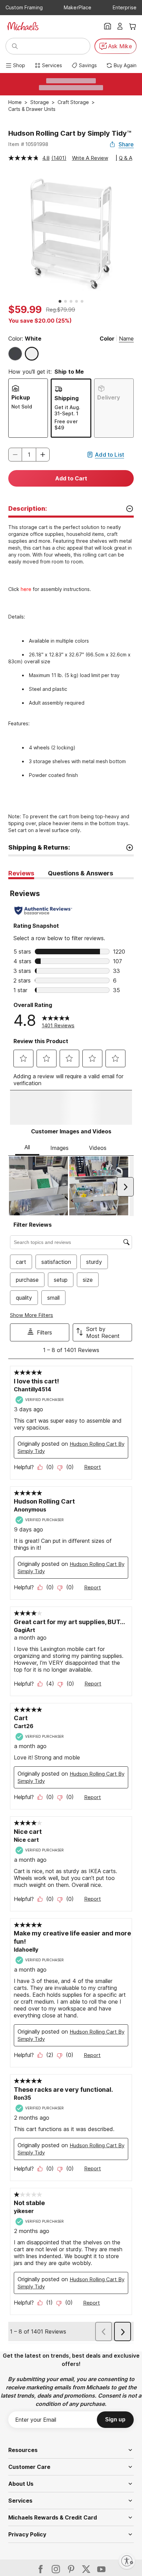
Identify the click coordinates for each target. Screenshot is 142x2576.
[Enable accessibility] (127, 2561)
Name (126, 339)
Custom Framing (24, 7)
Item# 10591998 (28, 144)
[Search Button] (15, 46)
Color (107, 339)
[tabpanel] (71, 1634)
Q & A (126, 158)
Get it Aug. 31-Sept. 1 (67, 410)
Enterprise (125, 7)
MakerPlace (78, 7)
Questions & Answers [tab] (80, 873)
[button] (43, 455)
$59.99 (25, 310)
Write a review (90, 158)
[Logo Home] (23, 26)
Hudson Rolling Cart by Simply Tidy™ (70, 133)
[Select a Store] (108, 26)
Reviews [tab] (21, 873)
